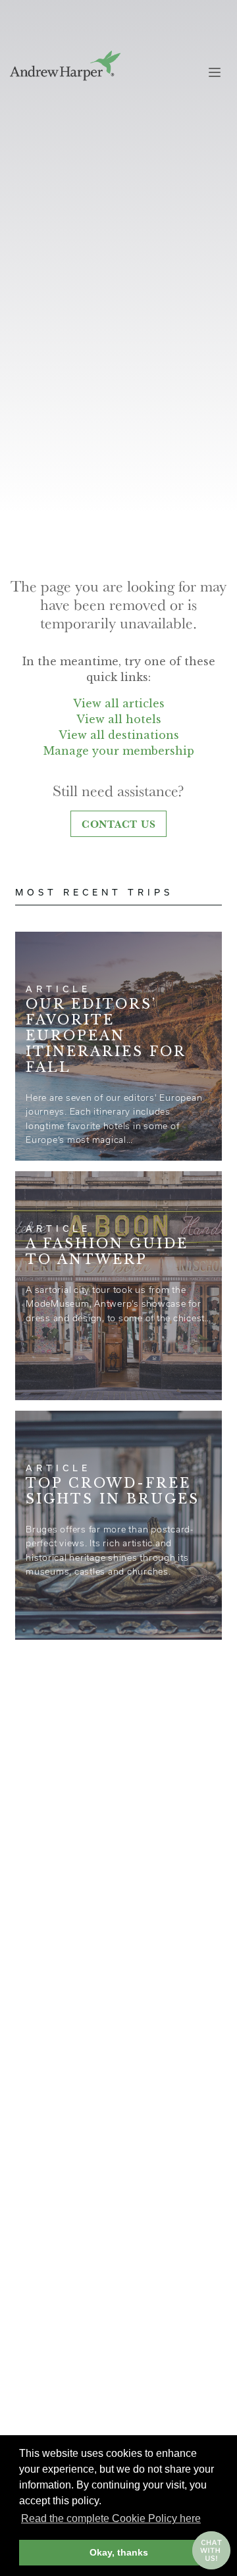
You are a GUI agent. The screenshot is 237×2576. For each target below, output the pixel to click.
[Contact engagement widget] (211, 2550)
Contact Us (119, 824)
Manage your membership (119, 751)
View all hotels (119, 719)
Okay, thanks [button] (119, 2552)
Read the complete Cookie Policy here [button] (111, 2518)
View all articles (119, 703)
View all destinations (119, 735)
